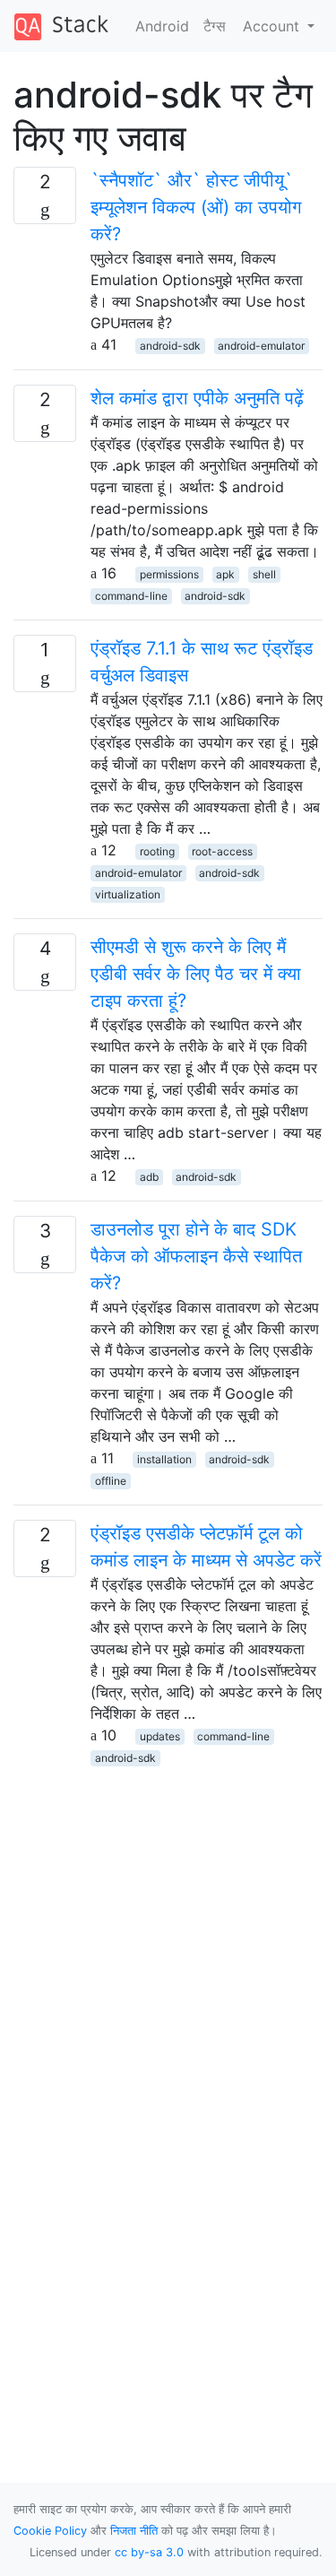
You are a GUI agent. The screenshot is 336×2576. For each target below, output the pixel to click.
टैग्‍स (215, 26)
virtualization (128, 894)
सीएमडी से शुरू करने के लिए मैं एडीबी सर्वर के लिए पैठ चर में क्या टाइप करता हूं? (196, 974)
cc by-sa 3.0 (149, 2552)
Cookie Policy (50, 2531)
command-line (131, 596)
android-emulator (261, 346)
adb (149, 1177)
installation (164, 1459)
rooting (157, 851)
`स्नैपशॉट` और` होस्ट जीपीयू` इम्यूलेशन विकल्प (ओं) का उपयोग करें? (196, 207)
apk (225, 574)
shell (264, 574)
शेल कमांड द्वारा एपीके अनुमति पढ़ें (197, 398)
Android (162, 26)
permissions (169, 574)
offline (111, 1481)
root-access (222, 851)
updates (160, 1736)
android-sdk (170, 346)
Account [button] (273, 26)
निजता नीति (134, 2531)
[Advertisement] (168, 1935)
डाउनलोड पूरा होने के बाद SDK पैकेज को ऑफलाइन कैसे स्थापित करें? (196, 1256)
